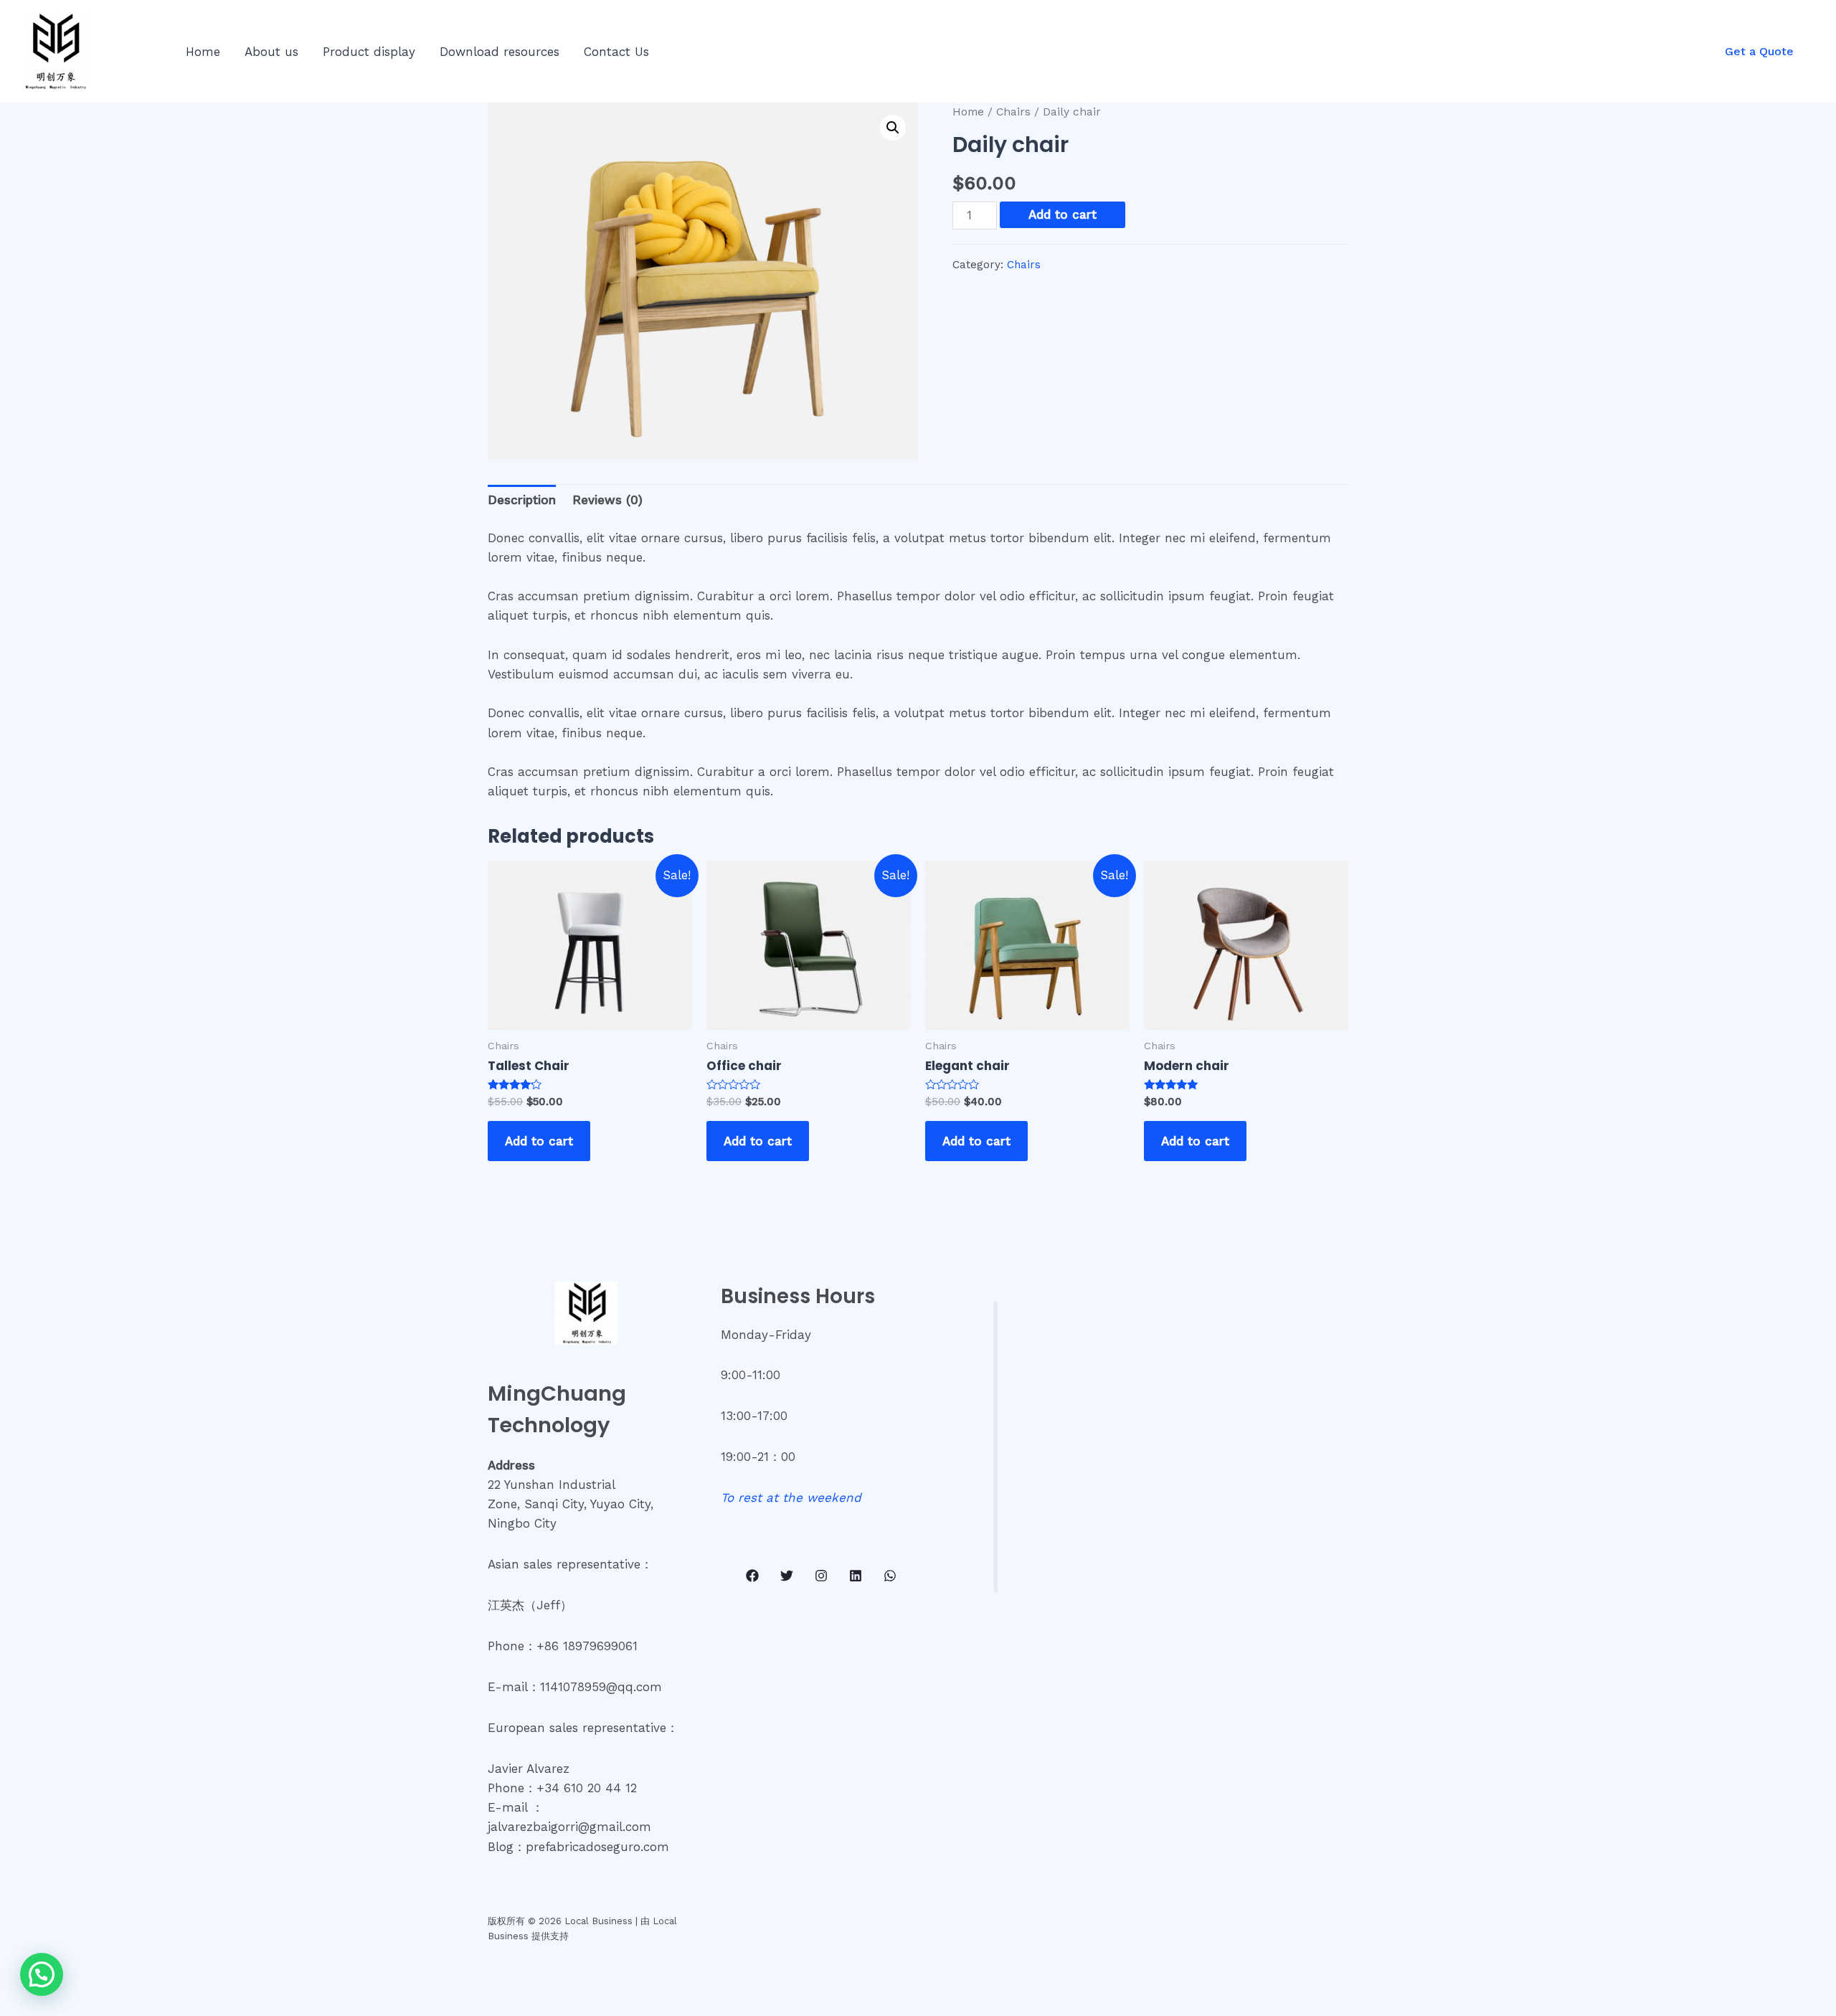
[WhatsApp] (890, 1576)
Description (522, 500)
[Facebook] (752, 1576)
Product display (369, 52)
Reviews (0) (607, 500)
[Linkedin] (856, 1576)
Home (203, 52)
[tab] (522, 501)
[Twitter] (787, 1576)
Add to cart (1063, 214)
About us (271, 52)
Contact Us (616, 52)
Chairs (1013, 112)
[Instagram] (821, 1576)
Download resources (500, 52)
